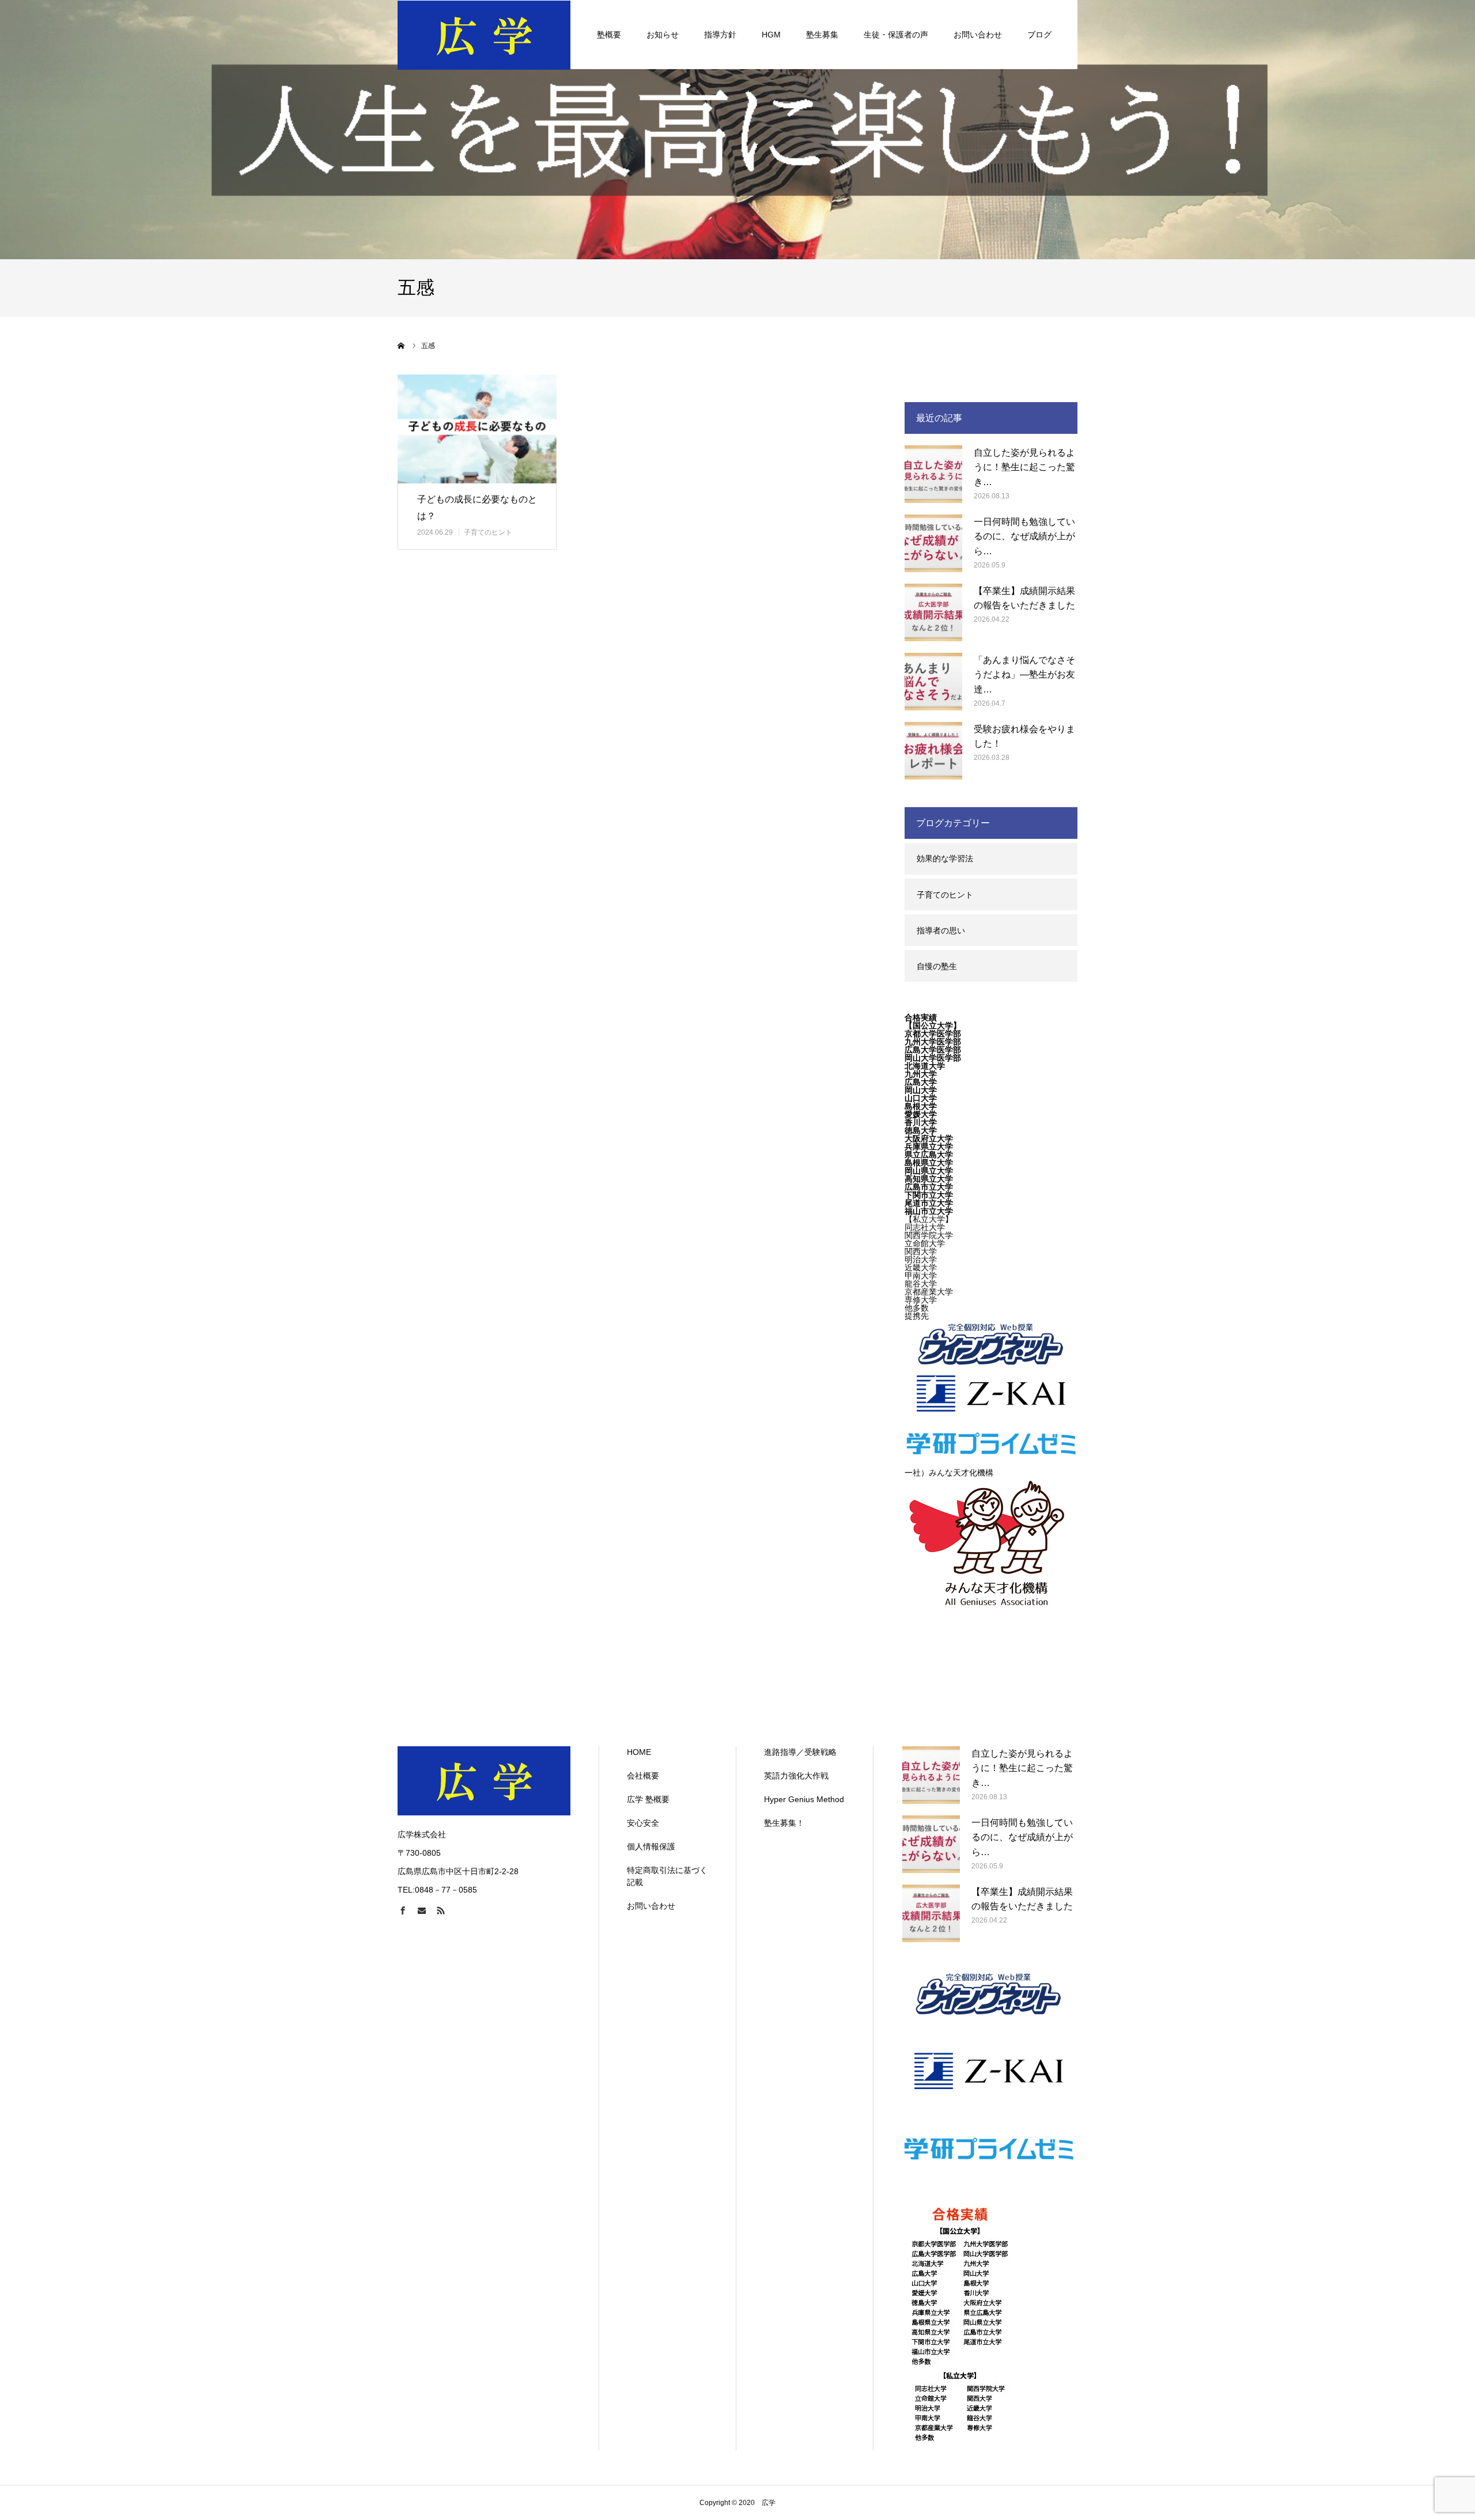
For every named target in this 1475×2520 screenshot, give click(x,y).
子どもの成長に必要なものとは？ (477, 508)
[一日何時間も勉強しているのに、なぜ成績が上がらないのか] (933, 543)
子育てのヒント (488, 532)
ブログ (1039, 35)
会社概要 (643, 1776)
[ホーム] (402, 346)
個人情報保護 (651, 1847)
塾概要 (609, 35)
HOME (639, 1752)
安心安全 (643, 1823)
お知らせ (663, 35)
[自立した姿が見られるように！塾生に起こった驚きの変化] (933, 474)
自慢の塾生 (937, 966)
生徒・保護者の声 (896, 35)
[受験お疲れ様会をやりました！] (933, 751)
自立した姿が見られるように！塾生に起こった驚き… (1024, 467)
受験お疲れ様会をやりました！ (1024, 737)
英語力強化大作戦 (796, 1776)
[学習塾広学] (484, 35)
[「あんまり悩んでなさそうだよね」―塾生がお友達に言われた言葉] (933, 682)
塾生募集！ (784, 1823)
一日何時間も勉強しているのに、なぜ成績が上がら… (1024, 536)
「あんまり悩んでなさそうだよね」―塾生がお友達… (1024, 675)
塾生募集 (822, 35)
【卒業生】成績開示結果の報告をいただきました (1024, 598)
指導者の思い (941, 930)
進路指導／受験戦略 (800, 1752)
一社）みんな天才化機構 (949, 1473)
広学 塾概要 (648, 1799)
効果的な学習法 (945, 858)
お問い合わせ (978, 35)
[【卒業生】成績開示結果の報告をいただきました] (933, 612)
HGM (771, 35)
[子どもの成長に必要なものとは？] (477, 429)
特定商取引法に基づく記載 (667, 1876)
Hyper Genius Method (804, 1799)
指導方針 (720, 35)
